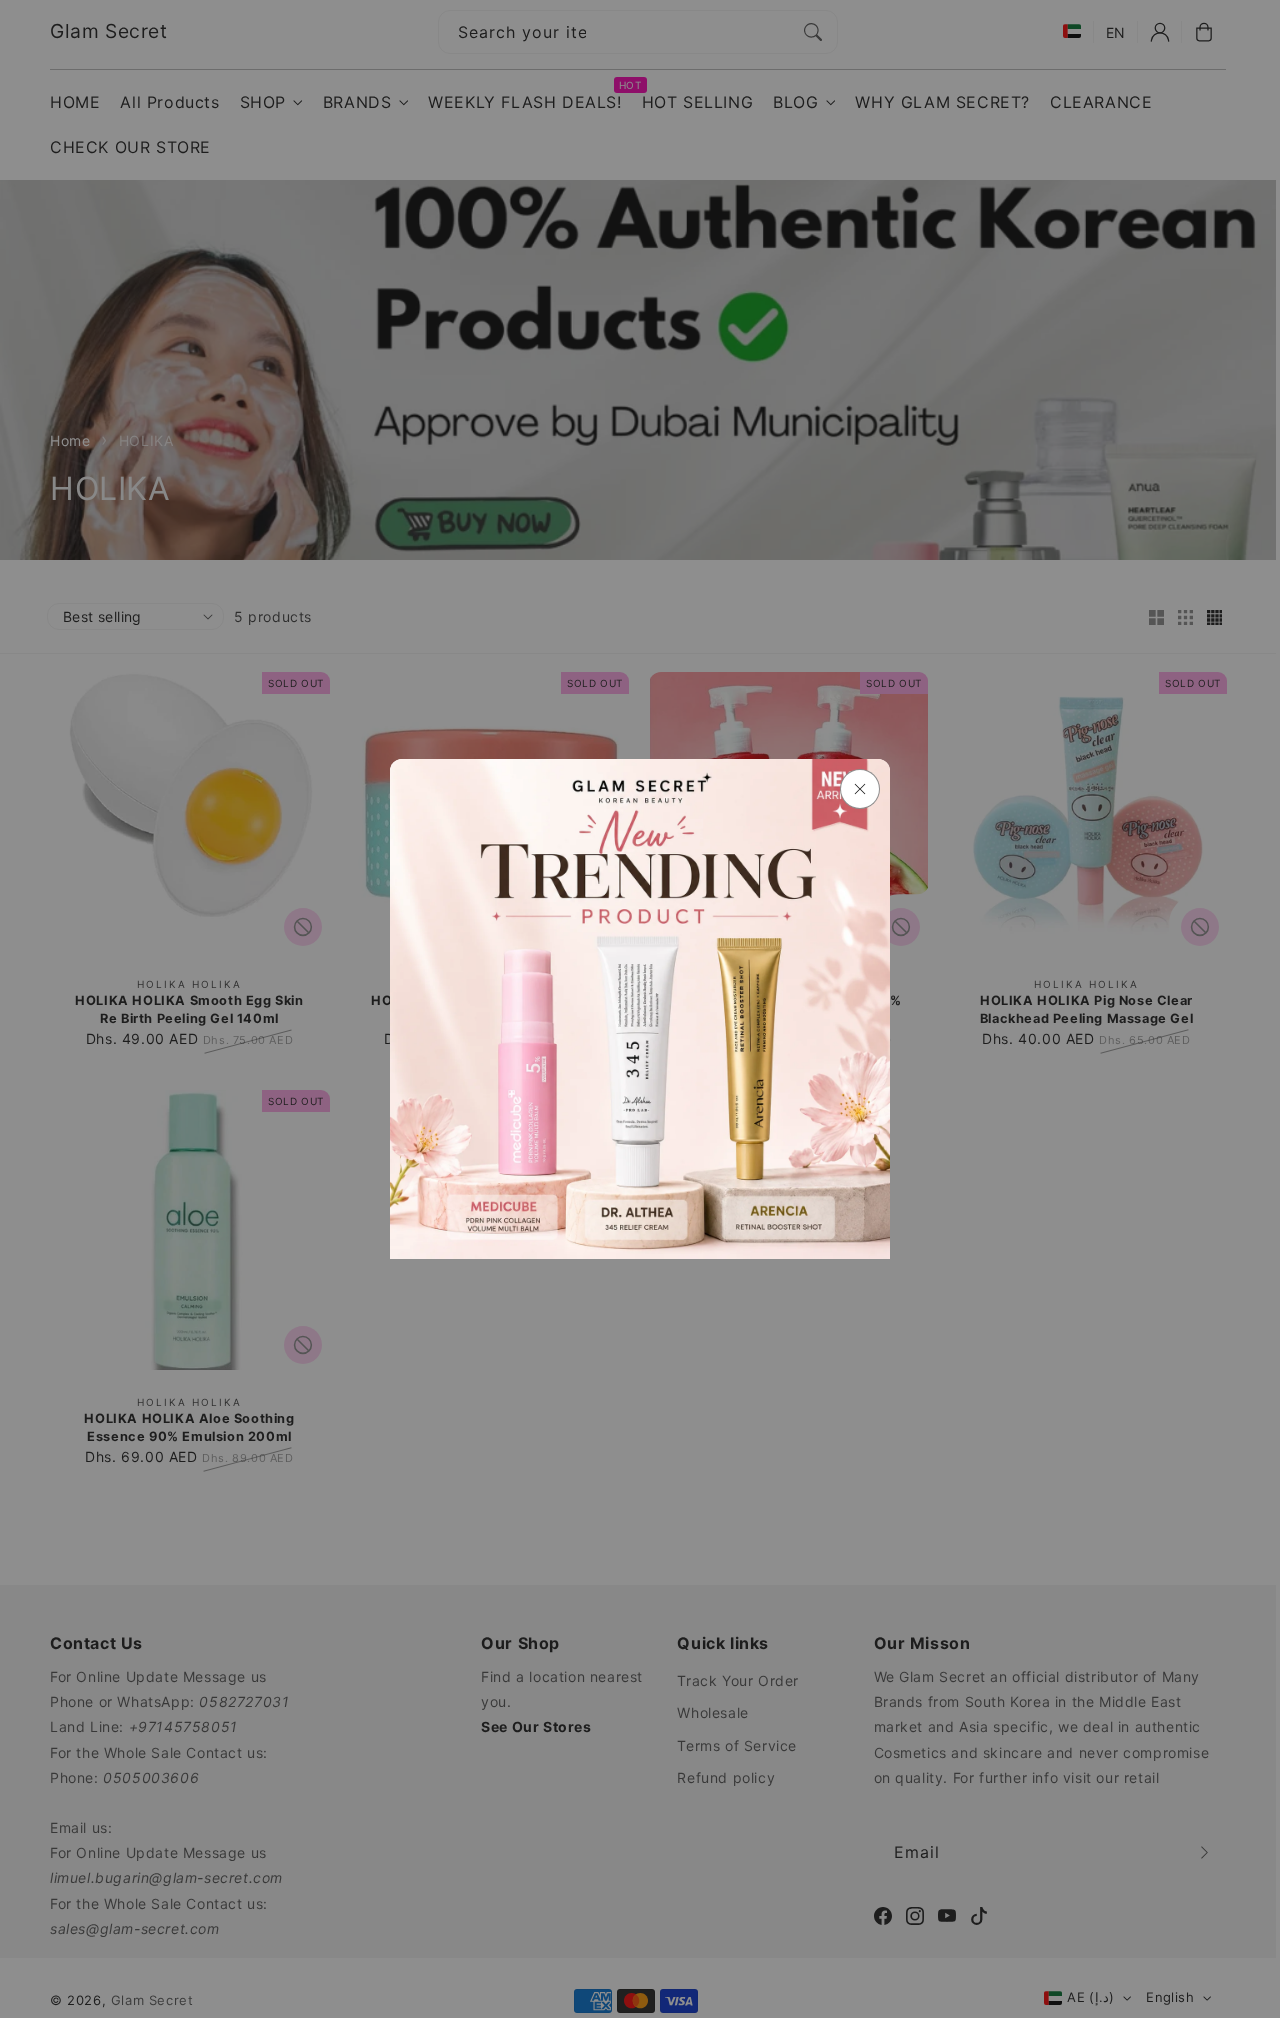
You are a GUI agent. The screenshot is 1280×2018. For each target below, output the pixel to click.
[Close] (860, 789)
